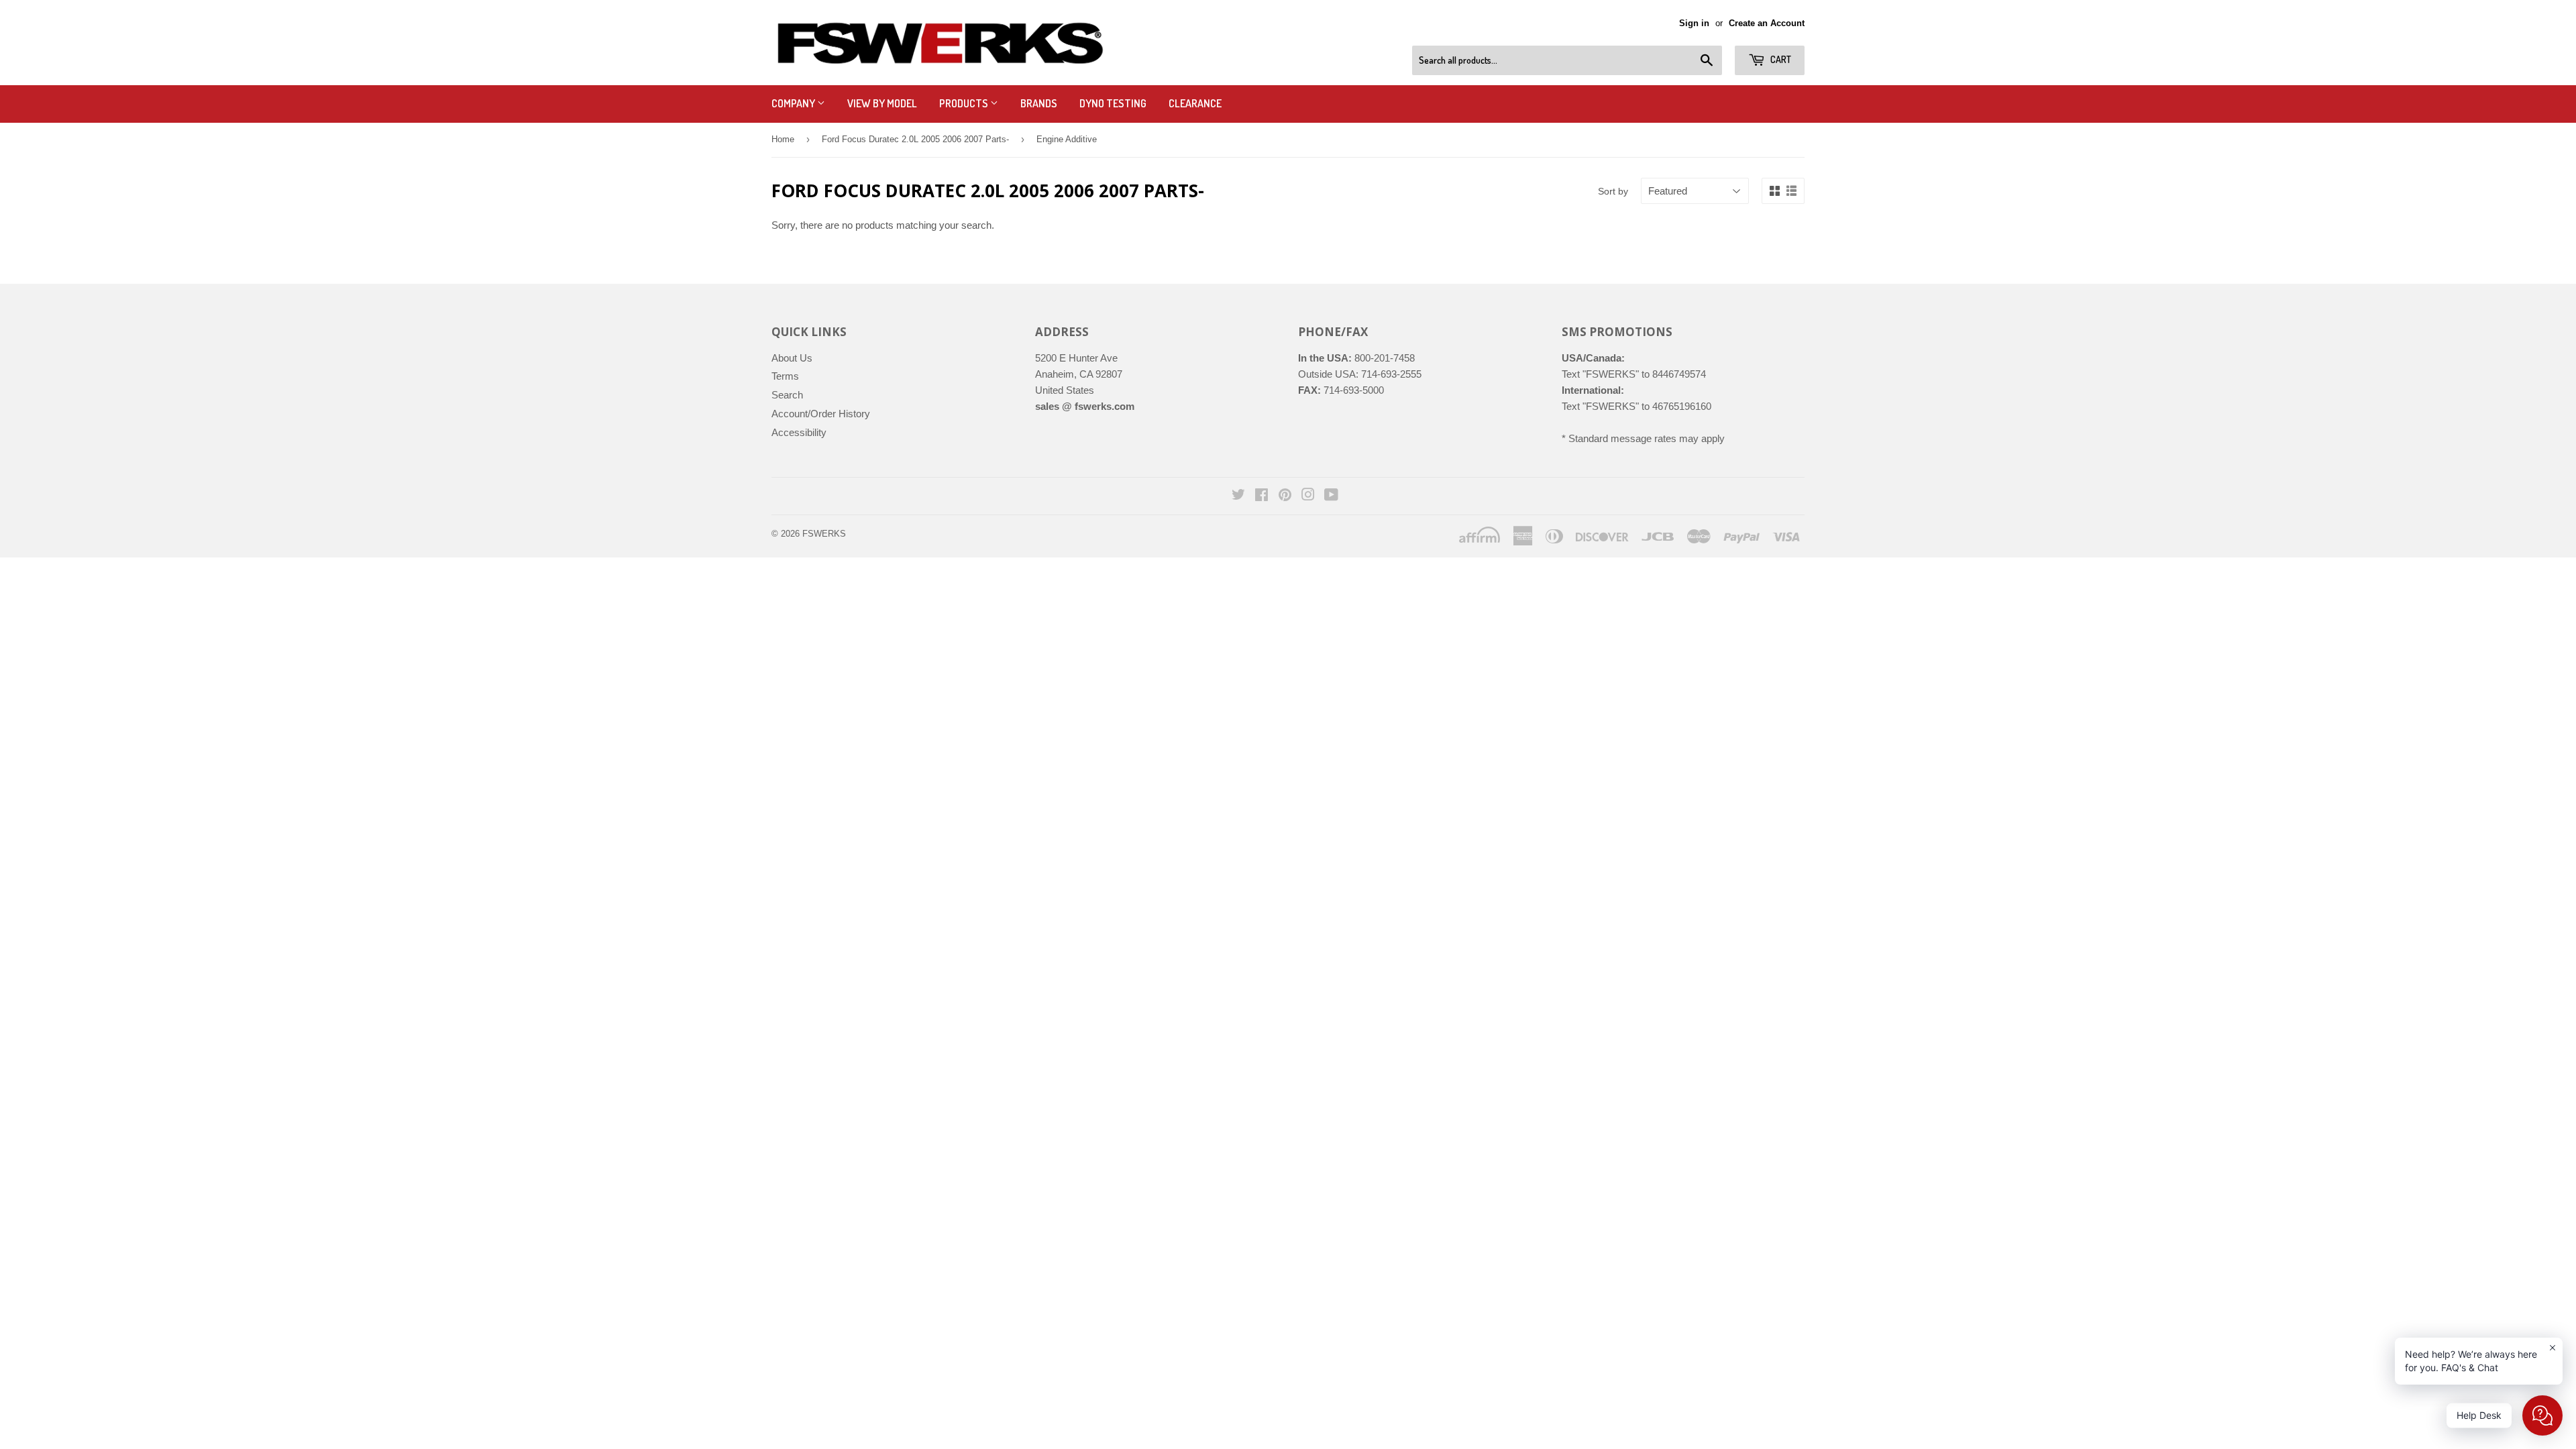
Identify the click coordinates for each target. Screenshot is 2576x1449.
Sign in (1694, 23)
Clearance (1195, 103)
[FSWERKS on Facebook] (1262, 496)
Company (794, 103)
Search (787, 395)
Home (783, 139)
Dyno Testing (1113, 103)
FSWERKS (824, 534)
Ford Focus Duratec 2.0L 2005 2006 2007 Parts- (915, 139)
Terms (785, 376)
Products (965, 103)
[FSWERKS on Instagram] (1308, 496)
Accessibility (799, 432)
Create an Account (1767, 23)
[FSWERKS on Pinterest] (1285, 496)
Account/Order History (821, 414)
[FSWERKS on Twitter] (1238, 496)
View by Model (882, 103)
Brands (1039, 103)
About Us (792, 358)
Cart (1780, 59)
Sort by (1613, 191)
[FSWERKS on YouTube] (1331, 496)
